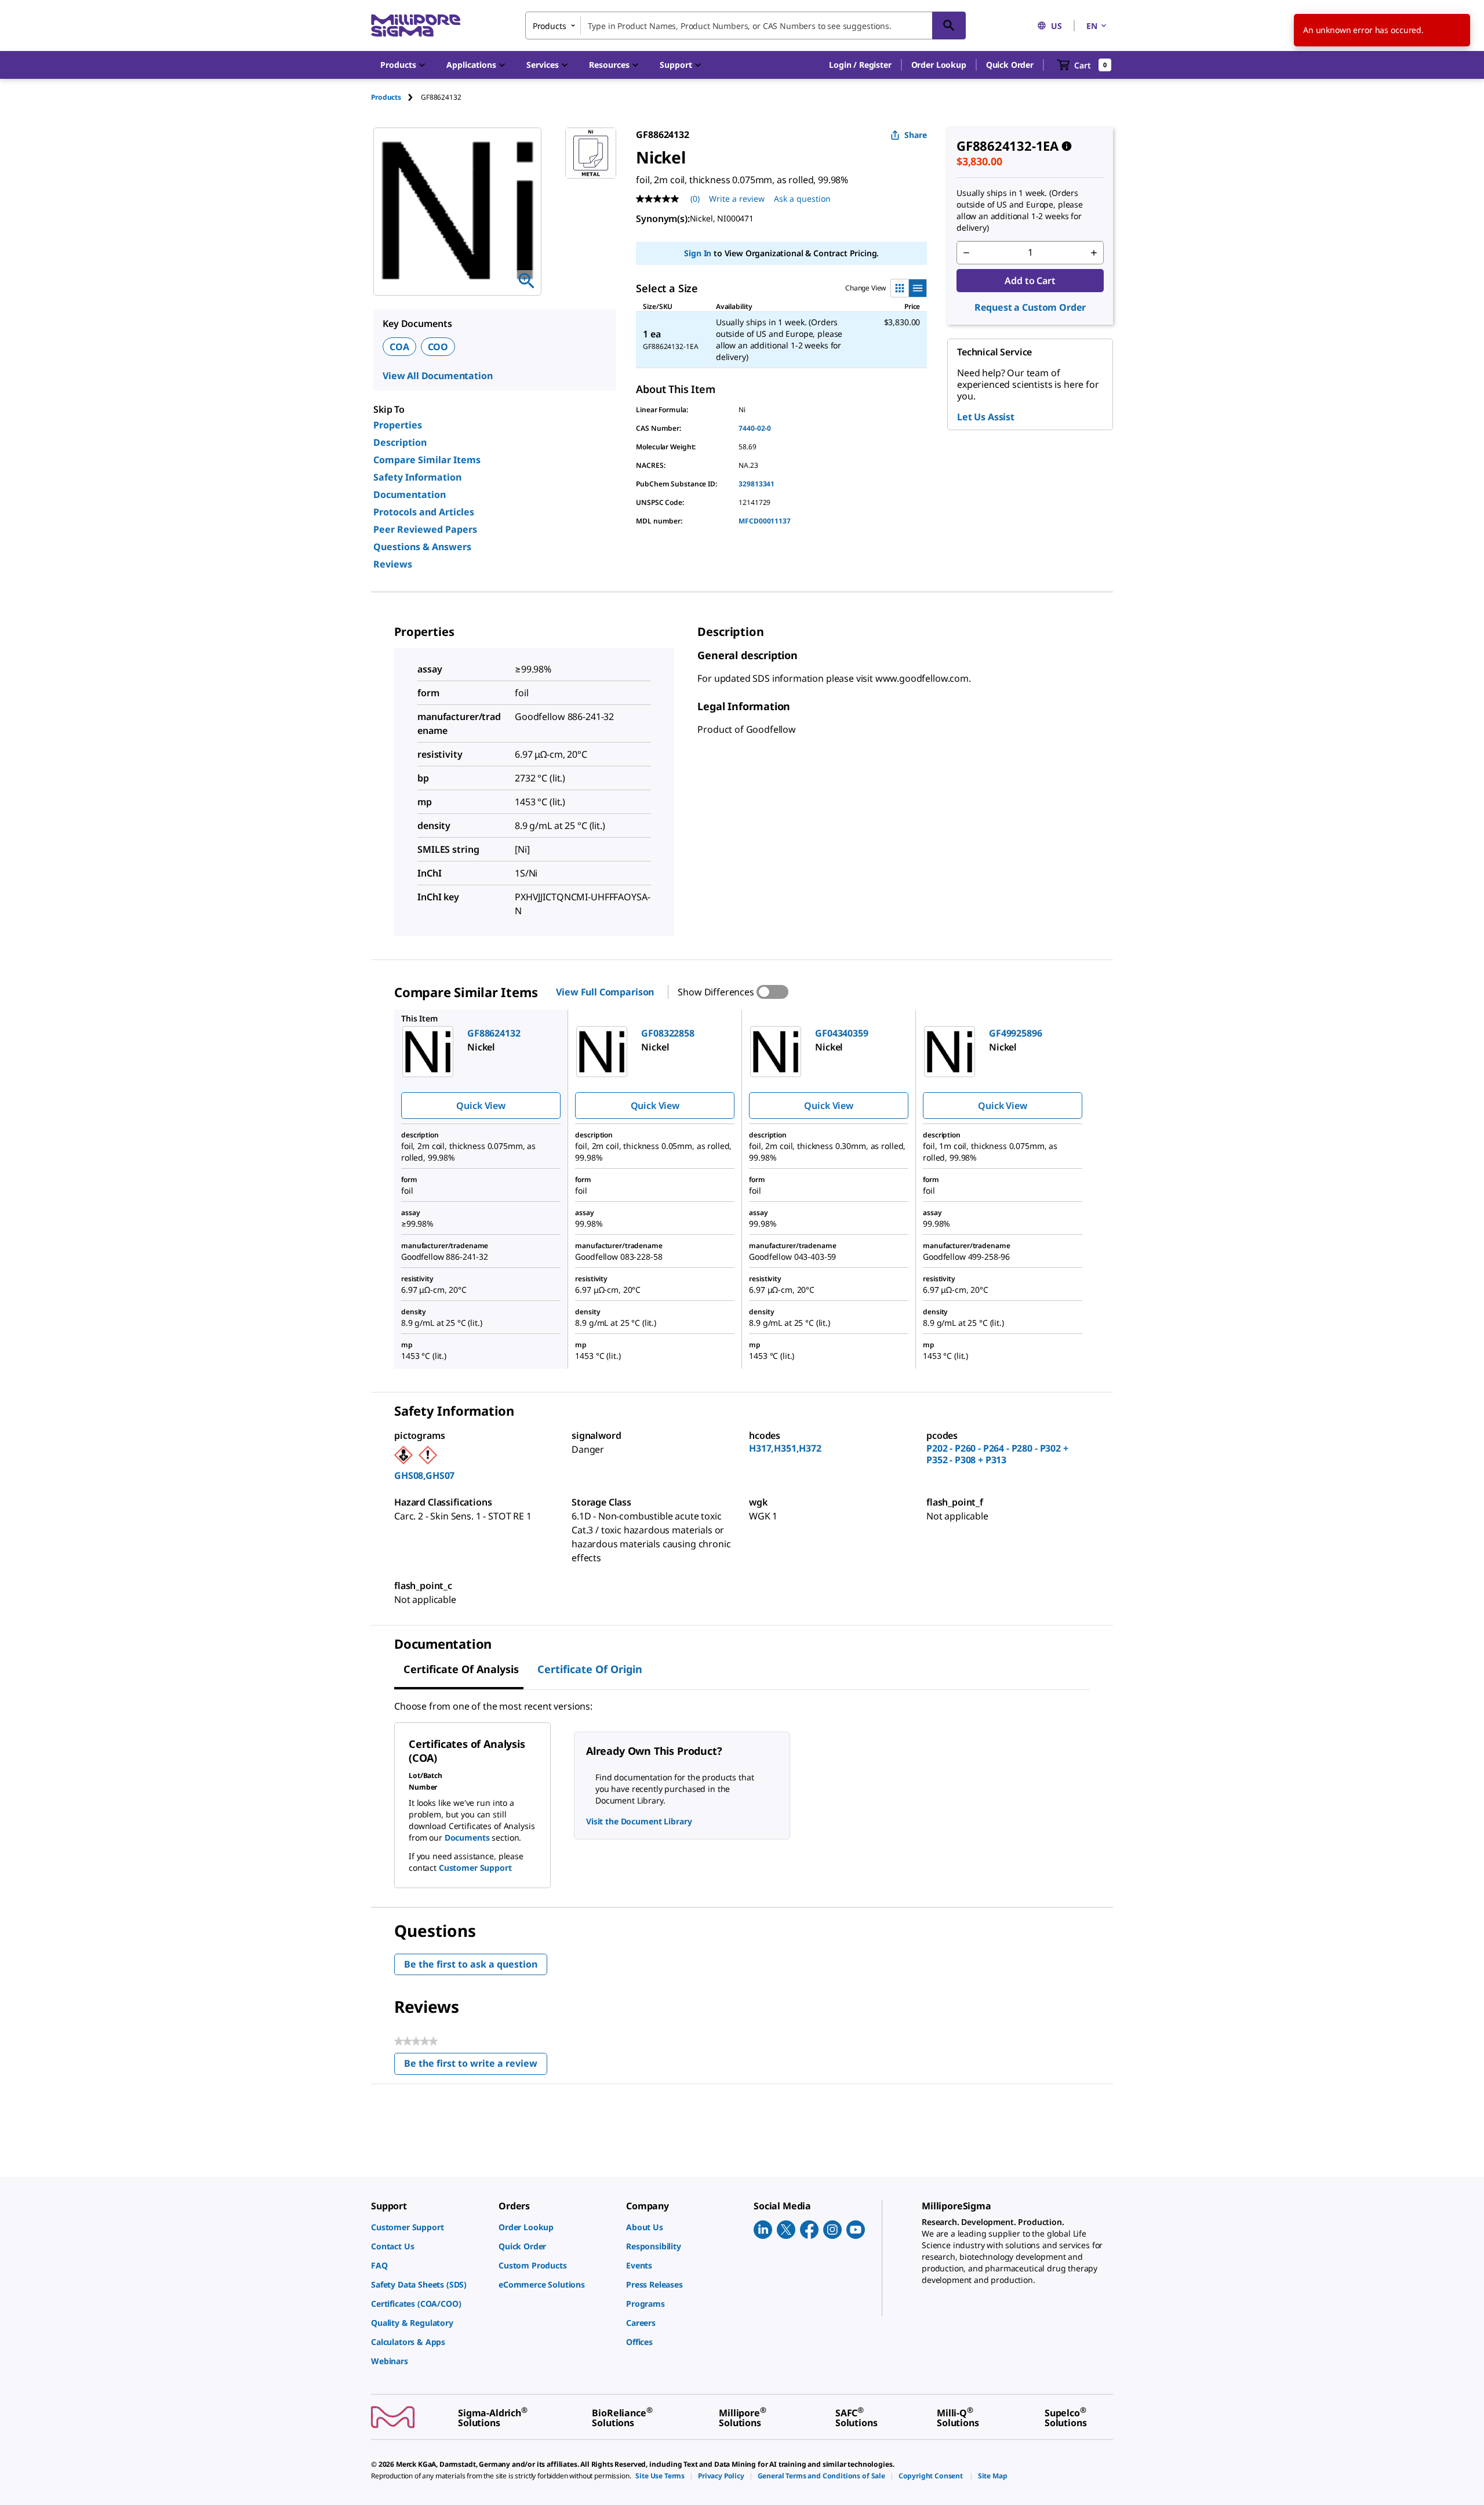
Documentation (410, 495)
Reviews (393, 564)
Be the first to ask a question (471, 1964)
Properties (398, 425)
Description (400, 442)
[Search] (949, 26)
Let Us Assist (986, 417)
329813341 (756, 484)
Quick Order (1010, 65)
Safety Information (417, 477)
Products (386, 97)
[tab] (396, 97)
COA (399, 347)
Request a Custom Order (1030, 307)
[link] (429, 2227)
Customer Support (475, 1868)
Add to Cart (1030, 281)
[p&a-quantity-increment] (1094, 253)
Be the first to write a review (476, 2066)
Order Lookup (939, 65)
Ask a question (802, 199)
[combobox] (745, 26)
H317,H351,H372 (785, 1448)
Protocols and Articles (424, 512)
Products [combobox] (550, 26)
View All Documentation (437, 376)
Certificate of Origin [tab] (590, 1669)
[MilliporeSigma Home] (416, 26)
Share (916, 135)
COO (438, 347)
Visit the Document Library (639, 1821)
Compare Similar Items (427, 460)
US (1056, 26)
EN (1092, 26)
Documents (467, 1837)
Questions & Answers (422, 547)
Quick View (481, 1106)
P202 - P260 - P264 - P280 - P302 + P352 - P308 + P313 (997, 1454)
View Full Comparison (605, 992)
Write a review (737, 199)
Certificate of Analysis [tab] (461, 1669)
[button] (860, 65)
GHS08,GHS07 (424, 1475)
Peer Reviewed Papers (425, 529)
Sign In (698, 253)
